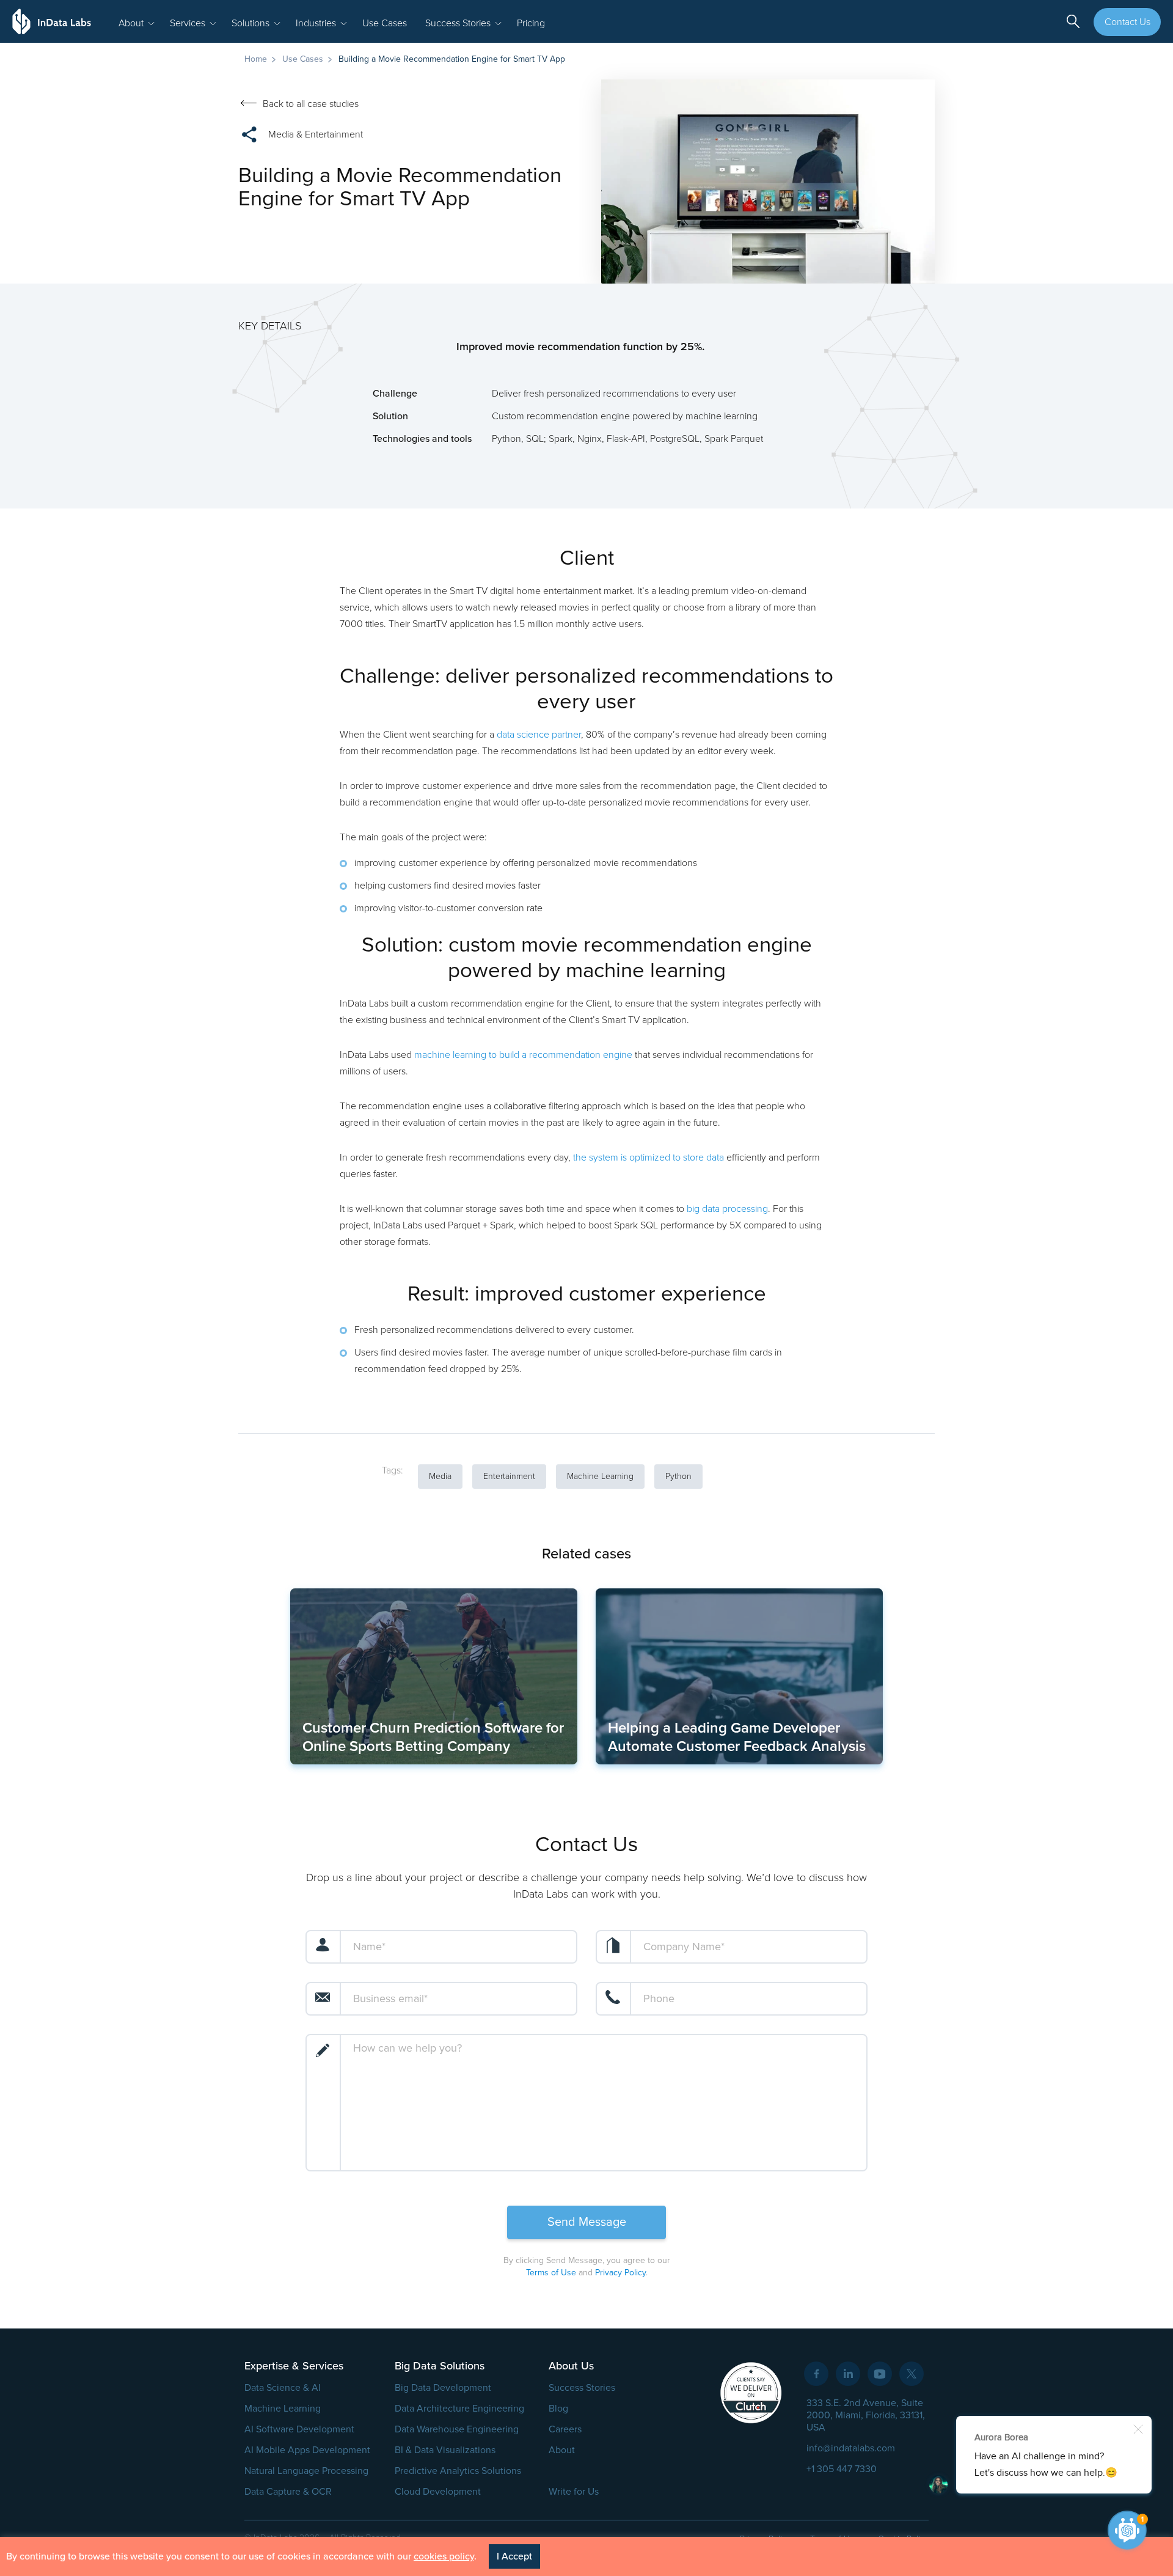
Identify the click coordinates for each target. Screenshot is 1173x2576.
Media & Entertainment (316, 134)
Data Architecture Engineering (459, 2409)
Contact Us (1127, 22)
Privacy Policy (620, 2273)
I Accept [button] (514, 2556)
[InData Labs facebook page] (816, 2374)
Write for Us (574, 2492)
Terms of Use (551, 2273)
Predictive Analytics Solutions (458, 2471)
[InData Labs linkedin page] (848, 2374)
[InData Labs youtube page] (880, 2374)
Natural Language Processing (306, 2471)
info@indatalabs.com (851, 2448)
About (562, 2450)
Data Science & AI (283, 2388)
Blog (558, 2409)
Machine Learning (283, 2409)
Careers (565, 2429)
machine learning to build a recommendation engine (523, 1055)
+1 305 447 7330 (842, 2469)
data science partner (539, 735)
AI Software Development (299, 2429)
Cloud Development (438, 2492)
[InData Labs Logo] (52, 21)
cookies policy (444, 2556)
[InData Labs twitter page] (912, 2374)
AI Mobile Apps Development (307, 2450)
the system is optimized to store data (649, 1158)
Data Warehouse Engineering (457, 2429)
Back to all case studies (311, 104)
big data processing (727, 1209)
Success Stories (582, 2388)
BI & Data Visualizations (445, 2450)
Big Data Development (443, 2388)
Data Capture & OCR (288, 2492)
